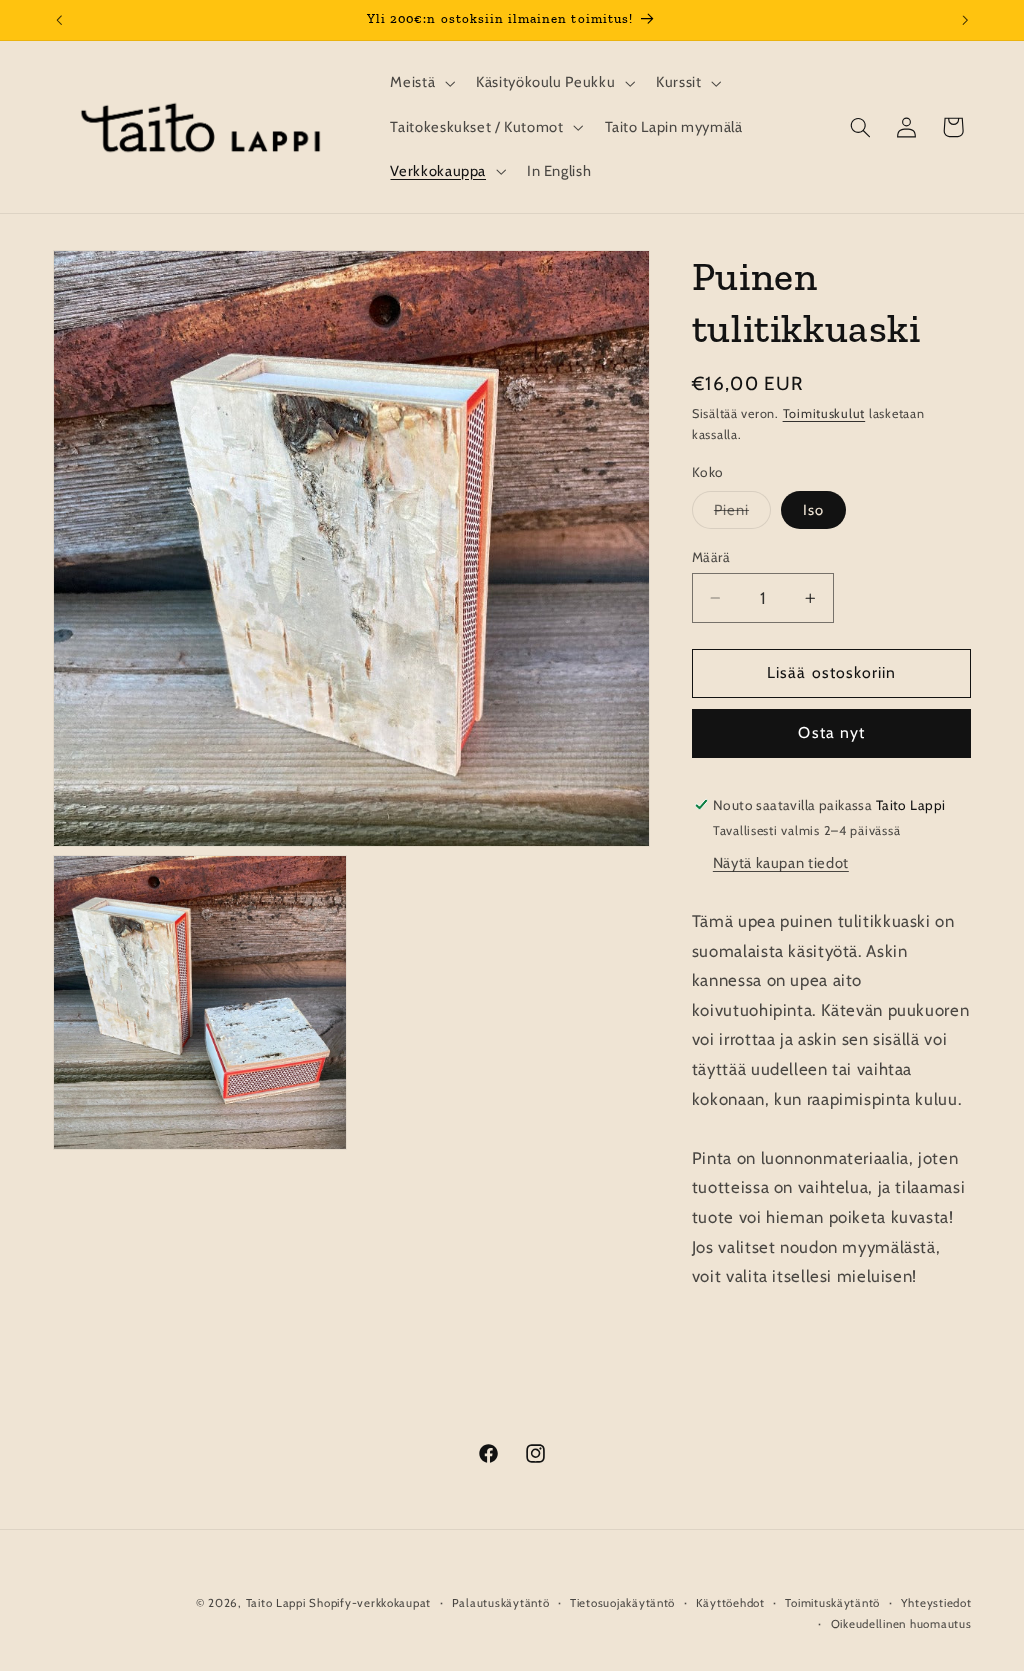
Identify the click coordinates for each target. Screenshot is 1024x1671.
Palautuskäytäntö (501, 1603)
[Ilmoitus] (965, 20)
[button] (421, 83)
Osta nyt (831, 732)
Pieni (742, 514)
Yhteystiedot (936, 1603)
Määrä (711, 557)
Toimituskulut (824, 413)
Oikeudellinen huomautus (901, 1624)
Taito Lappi (276, 1603)
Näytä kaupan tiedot (781, 863)
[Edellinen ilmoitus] (59, 20)
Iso (813, 510)
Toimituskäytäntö (832, 1603)
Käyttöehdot (730, 1603)
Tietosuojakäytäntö (622, 1603)
